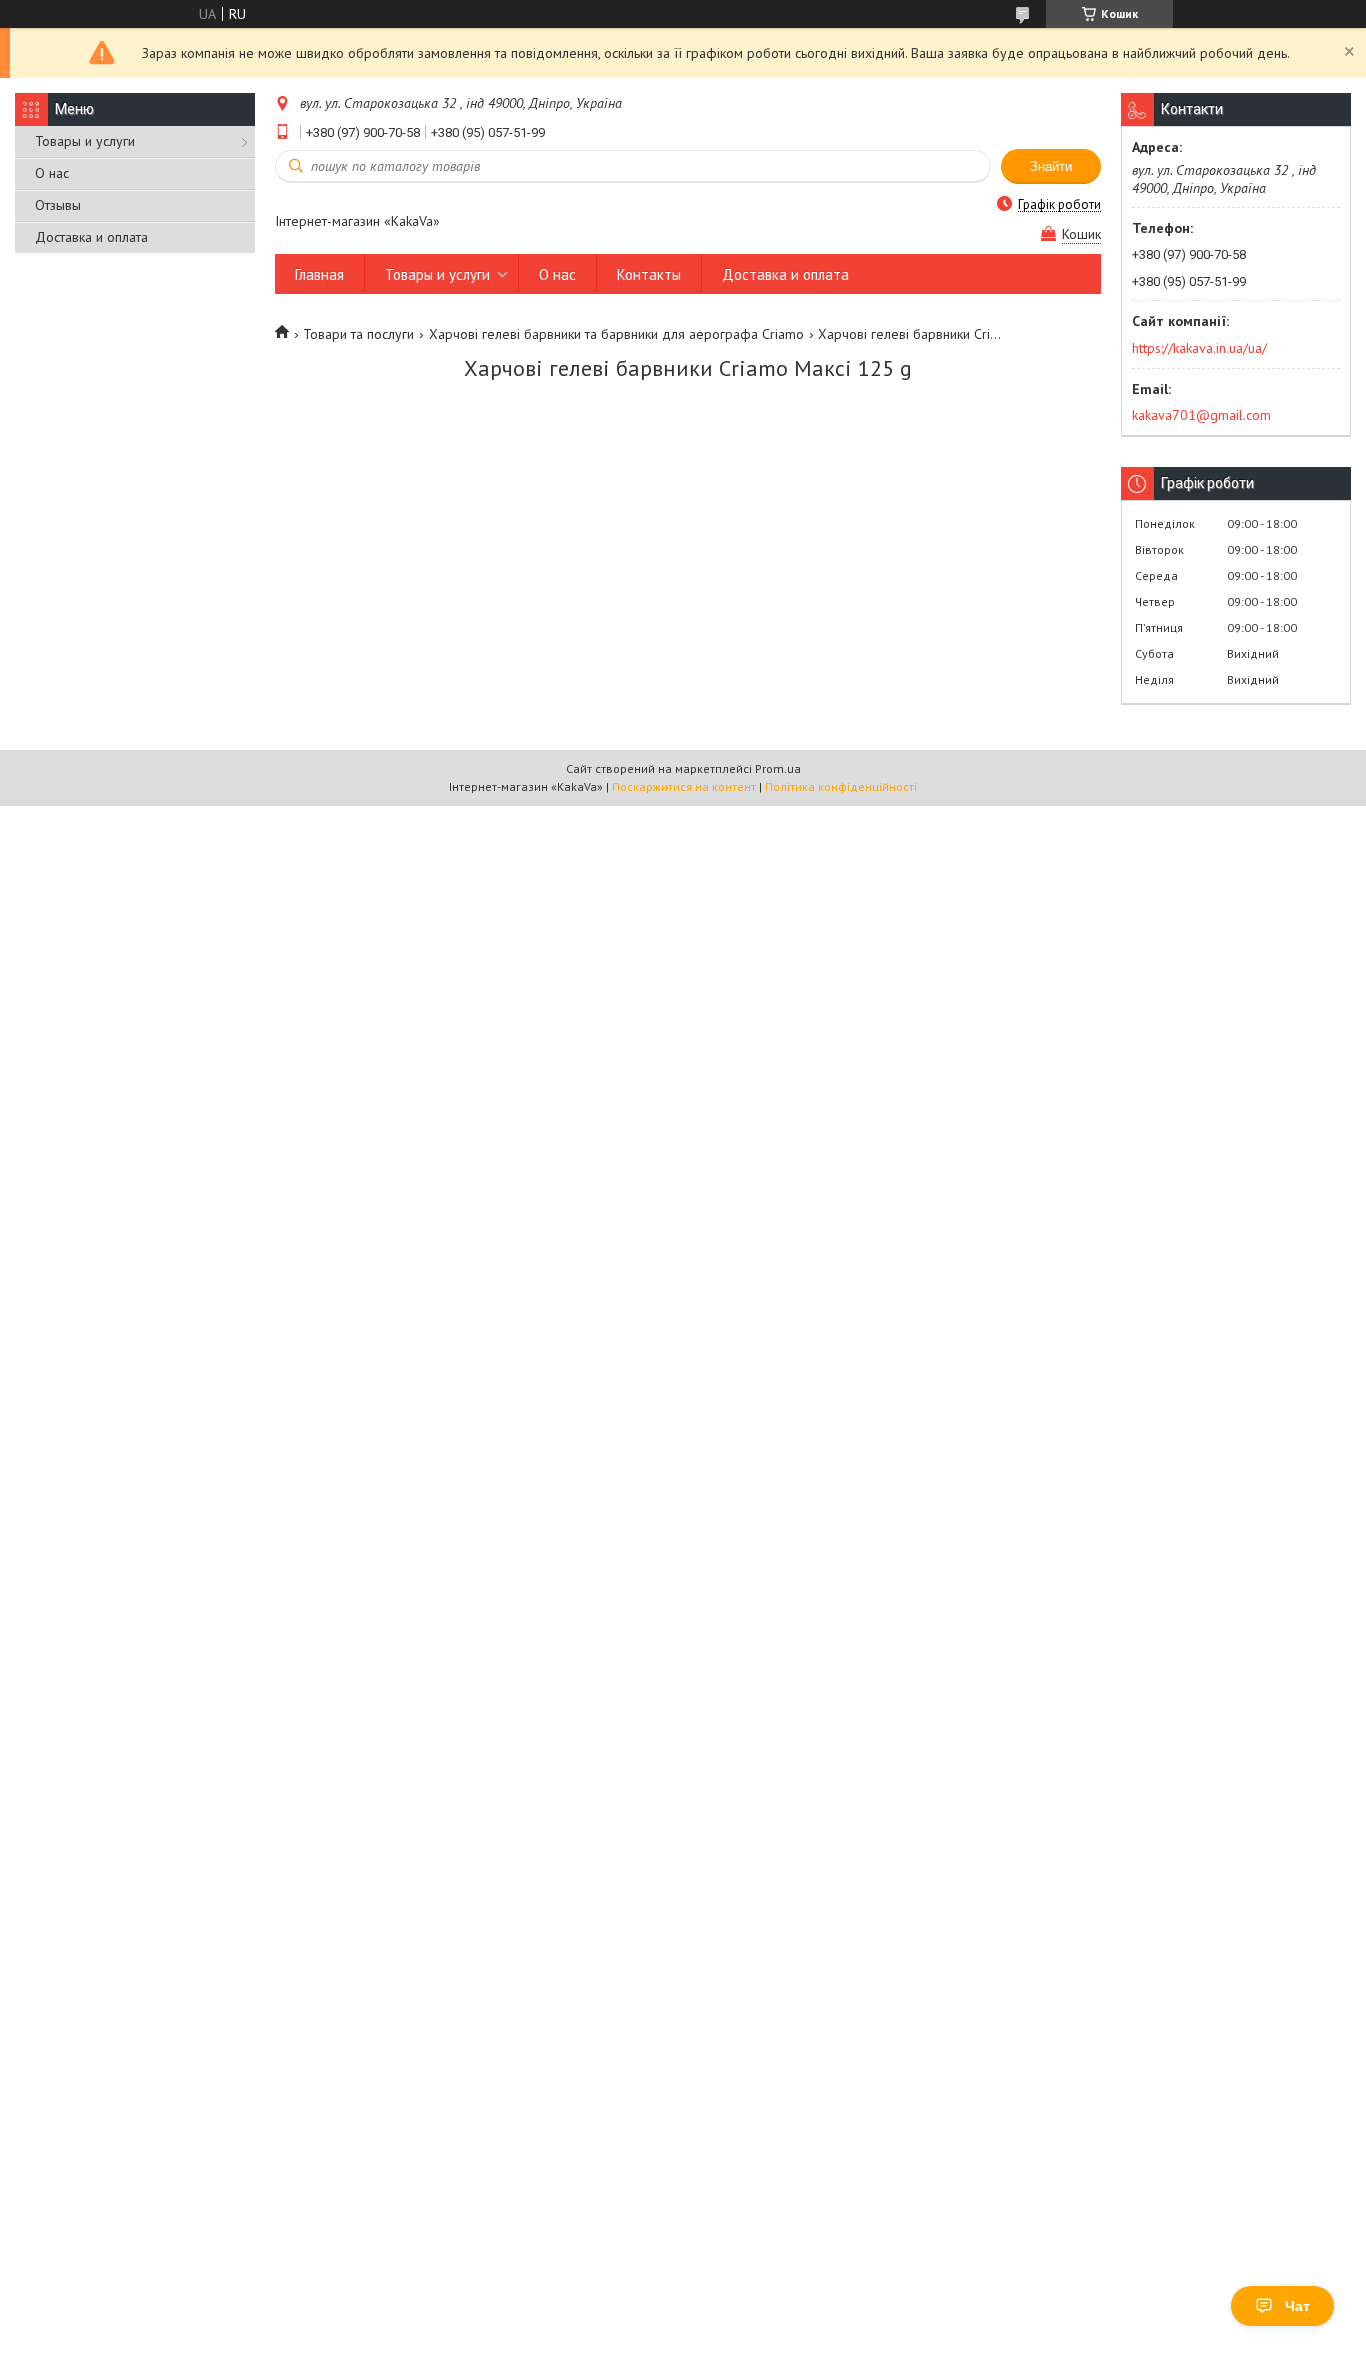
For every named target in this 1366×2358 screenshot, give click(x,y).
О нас (52, 173)
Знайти (1051, 166)
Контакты (649, 274)
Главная (319, 274)
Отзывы (58, 205)
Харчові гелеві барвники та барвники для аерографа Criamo (616, 334)
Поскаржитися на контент (684, 786)
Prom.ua (778, 768)
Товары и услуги (85, 141)
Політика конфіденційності (841, 786)
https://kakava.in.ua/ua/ (1199, 348)
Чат (1297, 2306)
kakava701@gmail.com (1201, 415)
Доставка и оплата (91, 237)
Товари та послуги (358, 334)
